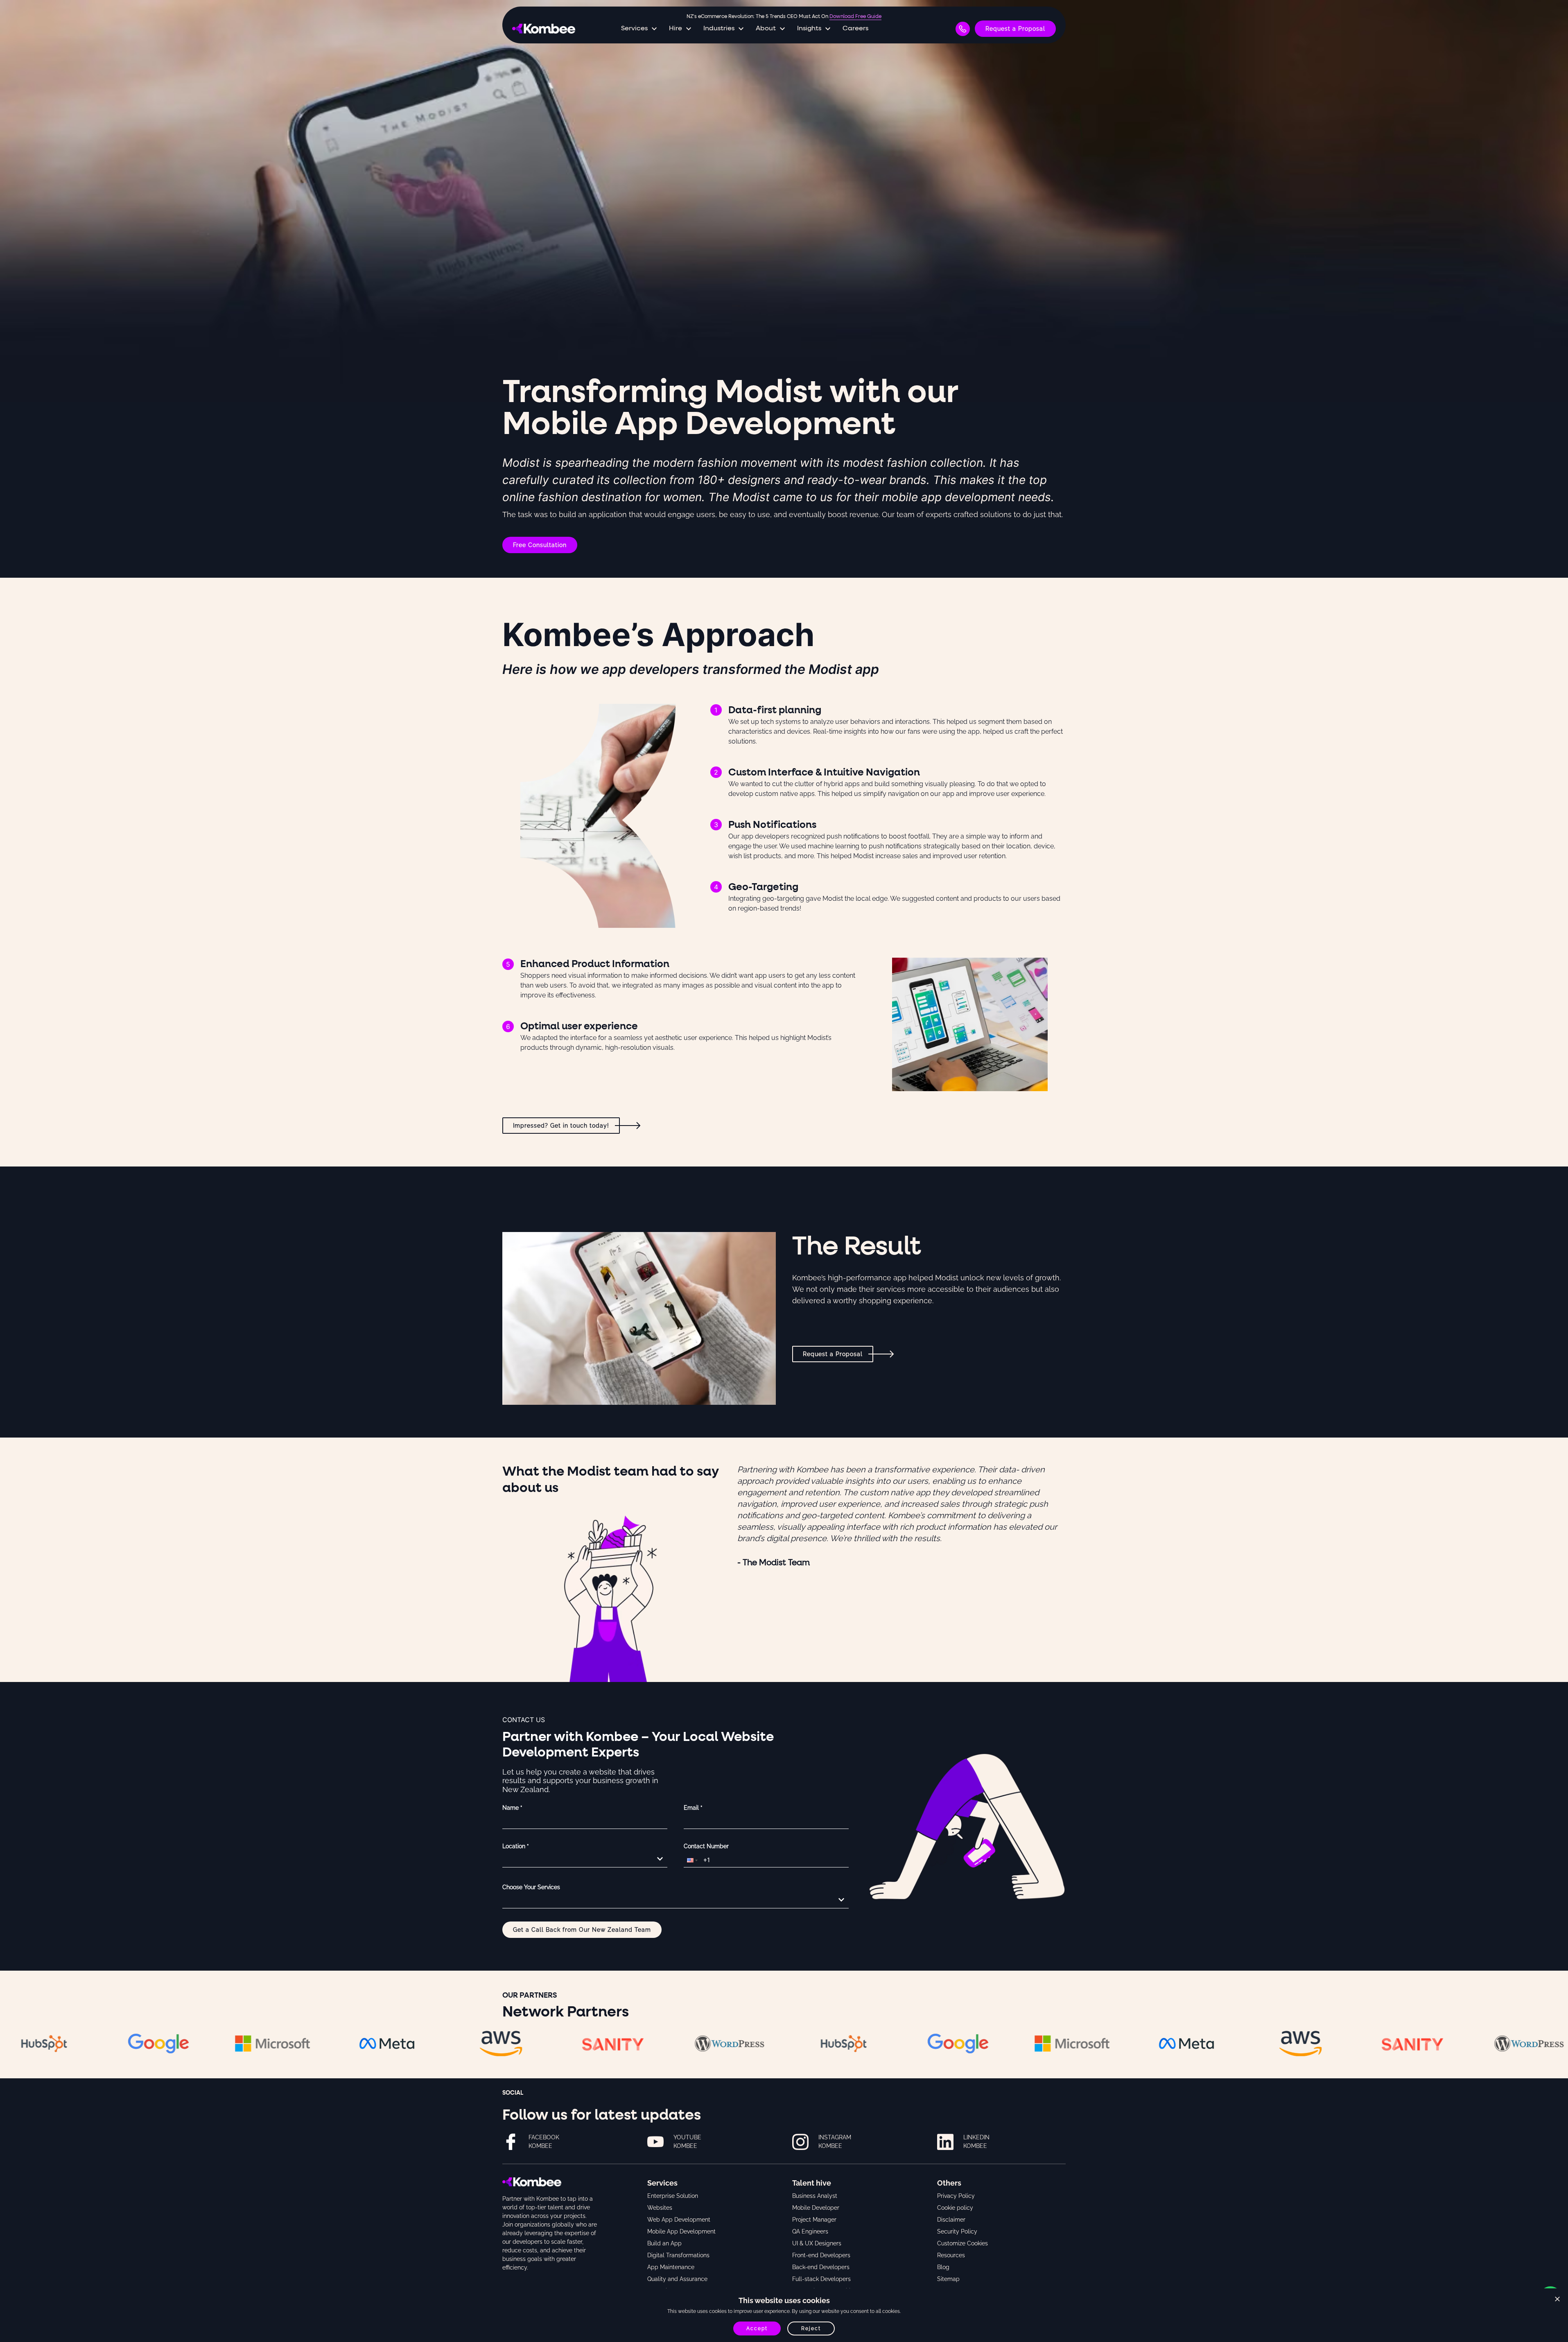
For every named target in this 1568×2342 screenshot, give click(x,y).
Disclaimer (951, 2220)
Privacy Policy (956, 2196)
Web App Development (679, 2220)
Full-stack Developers (821, 2279)
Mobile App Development (681, 2231)
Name (512, 1808)
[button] (691, 1860)
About (766, 29)
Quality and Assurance (677, 2279)
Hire (676, 29)
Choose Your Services (531, 1887)
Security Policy (957, 2231)
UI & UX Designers (817, 2243)
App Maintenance (671, 2267)
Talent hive (812, 2183)
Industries (719, 29)
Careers (855, 29)
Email (693, 1808)
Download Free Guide (855, 17)
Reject (811, 2328)
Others (949, 2183)
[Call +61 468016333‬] (963, 29)
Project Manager (814, 2220)
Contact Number (706, 1846)
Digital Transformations (678, 2255)
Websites (660, 2208)
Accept (757, 2328)
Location (516, 1846)
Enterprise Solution (673, 2196)
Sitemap (948, 2279)
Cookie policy (955, 2208)
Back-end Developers (821, 2267)
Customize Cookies (962, 2243)
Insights (809, 29)
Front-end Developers (821, 2255)
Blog (943, 2267)
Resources (951, 2255)
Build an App (664, 2243)
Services (634, 29)
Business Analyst (815, 2196)
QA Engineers (810, 2231)
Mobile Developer (816, 2208)
